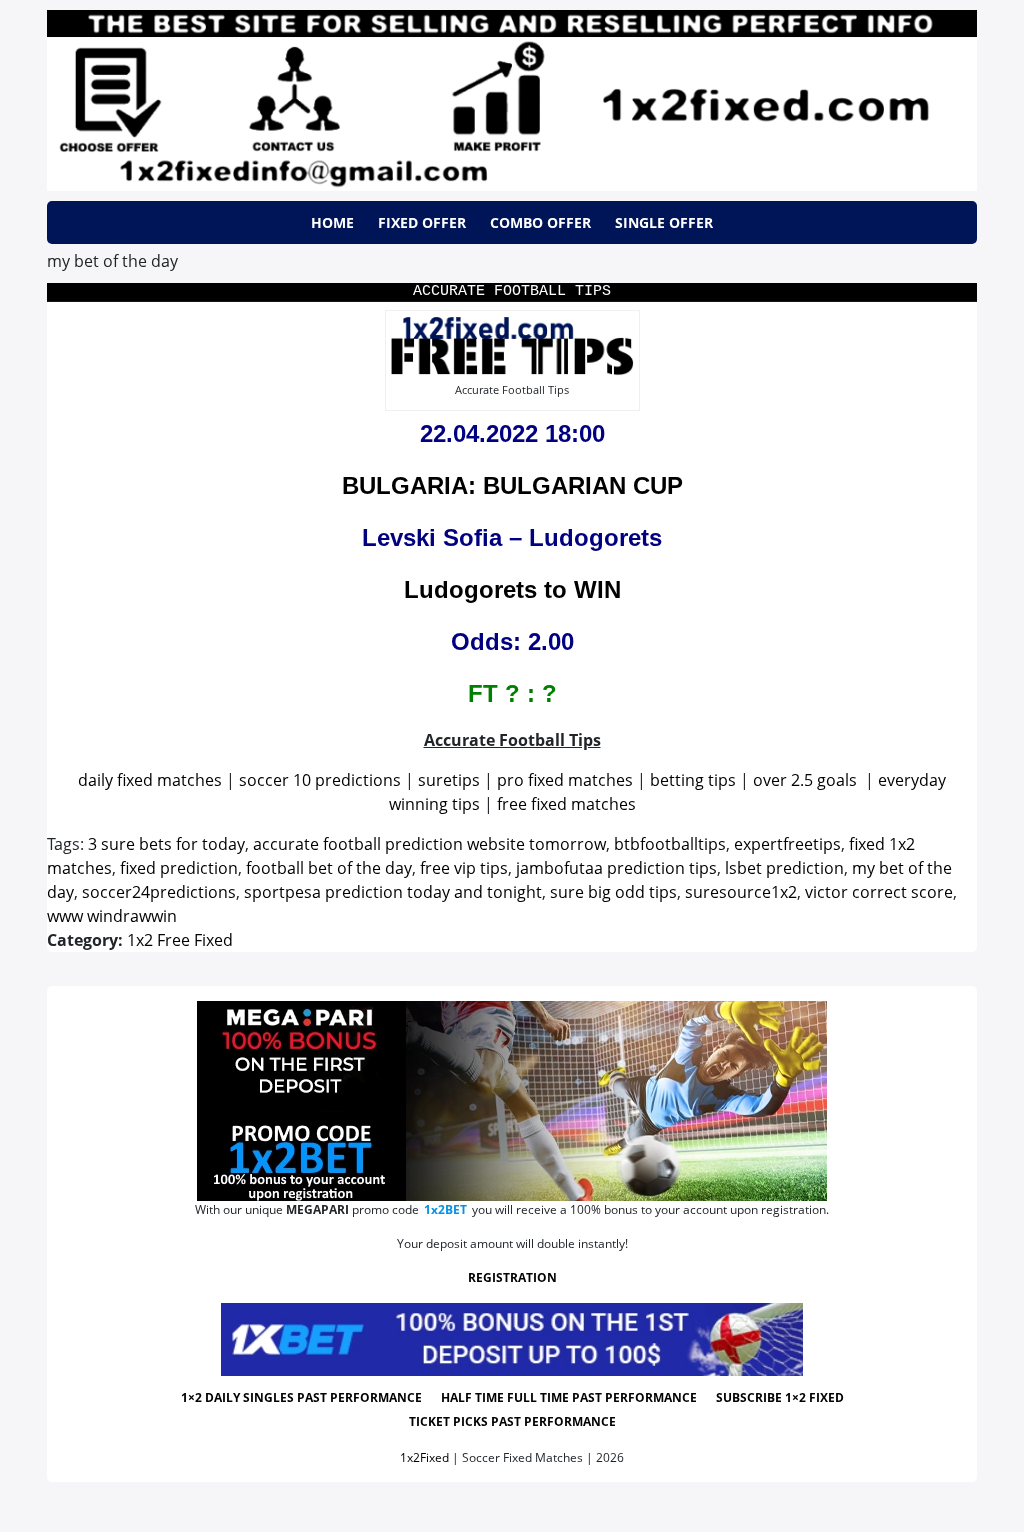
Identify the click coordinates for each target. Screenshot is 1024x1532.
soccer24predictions (159, 892)
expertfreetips (787, 844)
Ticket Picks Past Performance (512, 1421)
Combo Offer (540, 222)
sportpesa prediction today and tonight (393, 892)
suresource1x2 (741, 892)
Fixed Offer (422, 222)
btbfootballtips (670, 844)
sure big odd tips (613, 892)
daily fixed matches (150, 780)
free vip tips (464, 868)
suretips (449, 780)
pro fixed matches (565, 780)
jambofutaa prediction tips (616, 868)
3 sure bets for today (166, 844)
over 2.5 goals (805, 780)
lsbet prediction (784, 868)
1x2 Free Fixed (180, 940)
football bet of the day (329, 868)
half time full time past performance (569, 1397)
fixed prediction (179, 868)
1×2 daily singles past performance (301, 1397)
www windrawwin (112, 916)
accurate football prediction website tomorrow (429, 844)
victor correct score (879, 892)
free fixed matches (566, 804)
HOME (332, 222)
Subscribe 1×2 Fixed (780, 1397)
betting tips (693, 780)
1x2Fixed (424, 1457)
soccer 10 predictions (320, 780)
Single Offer (664, 222)
